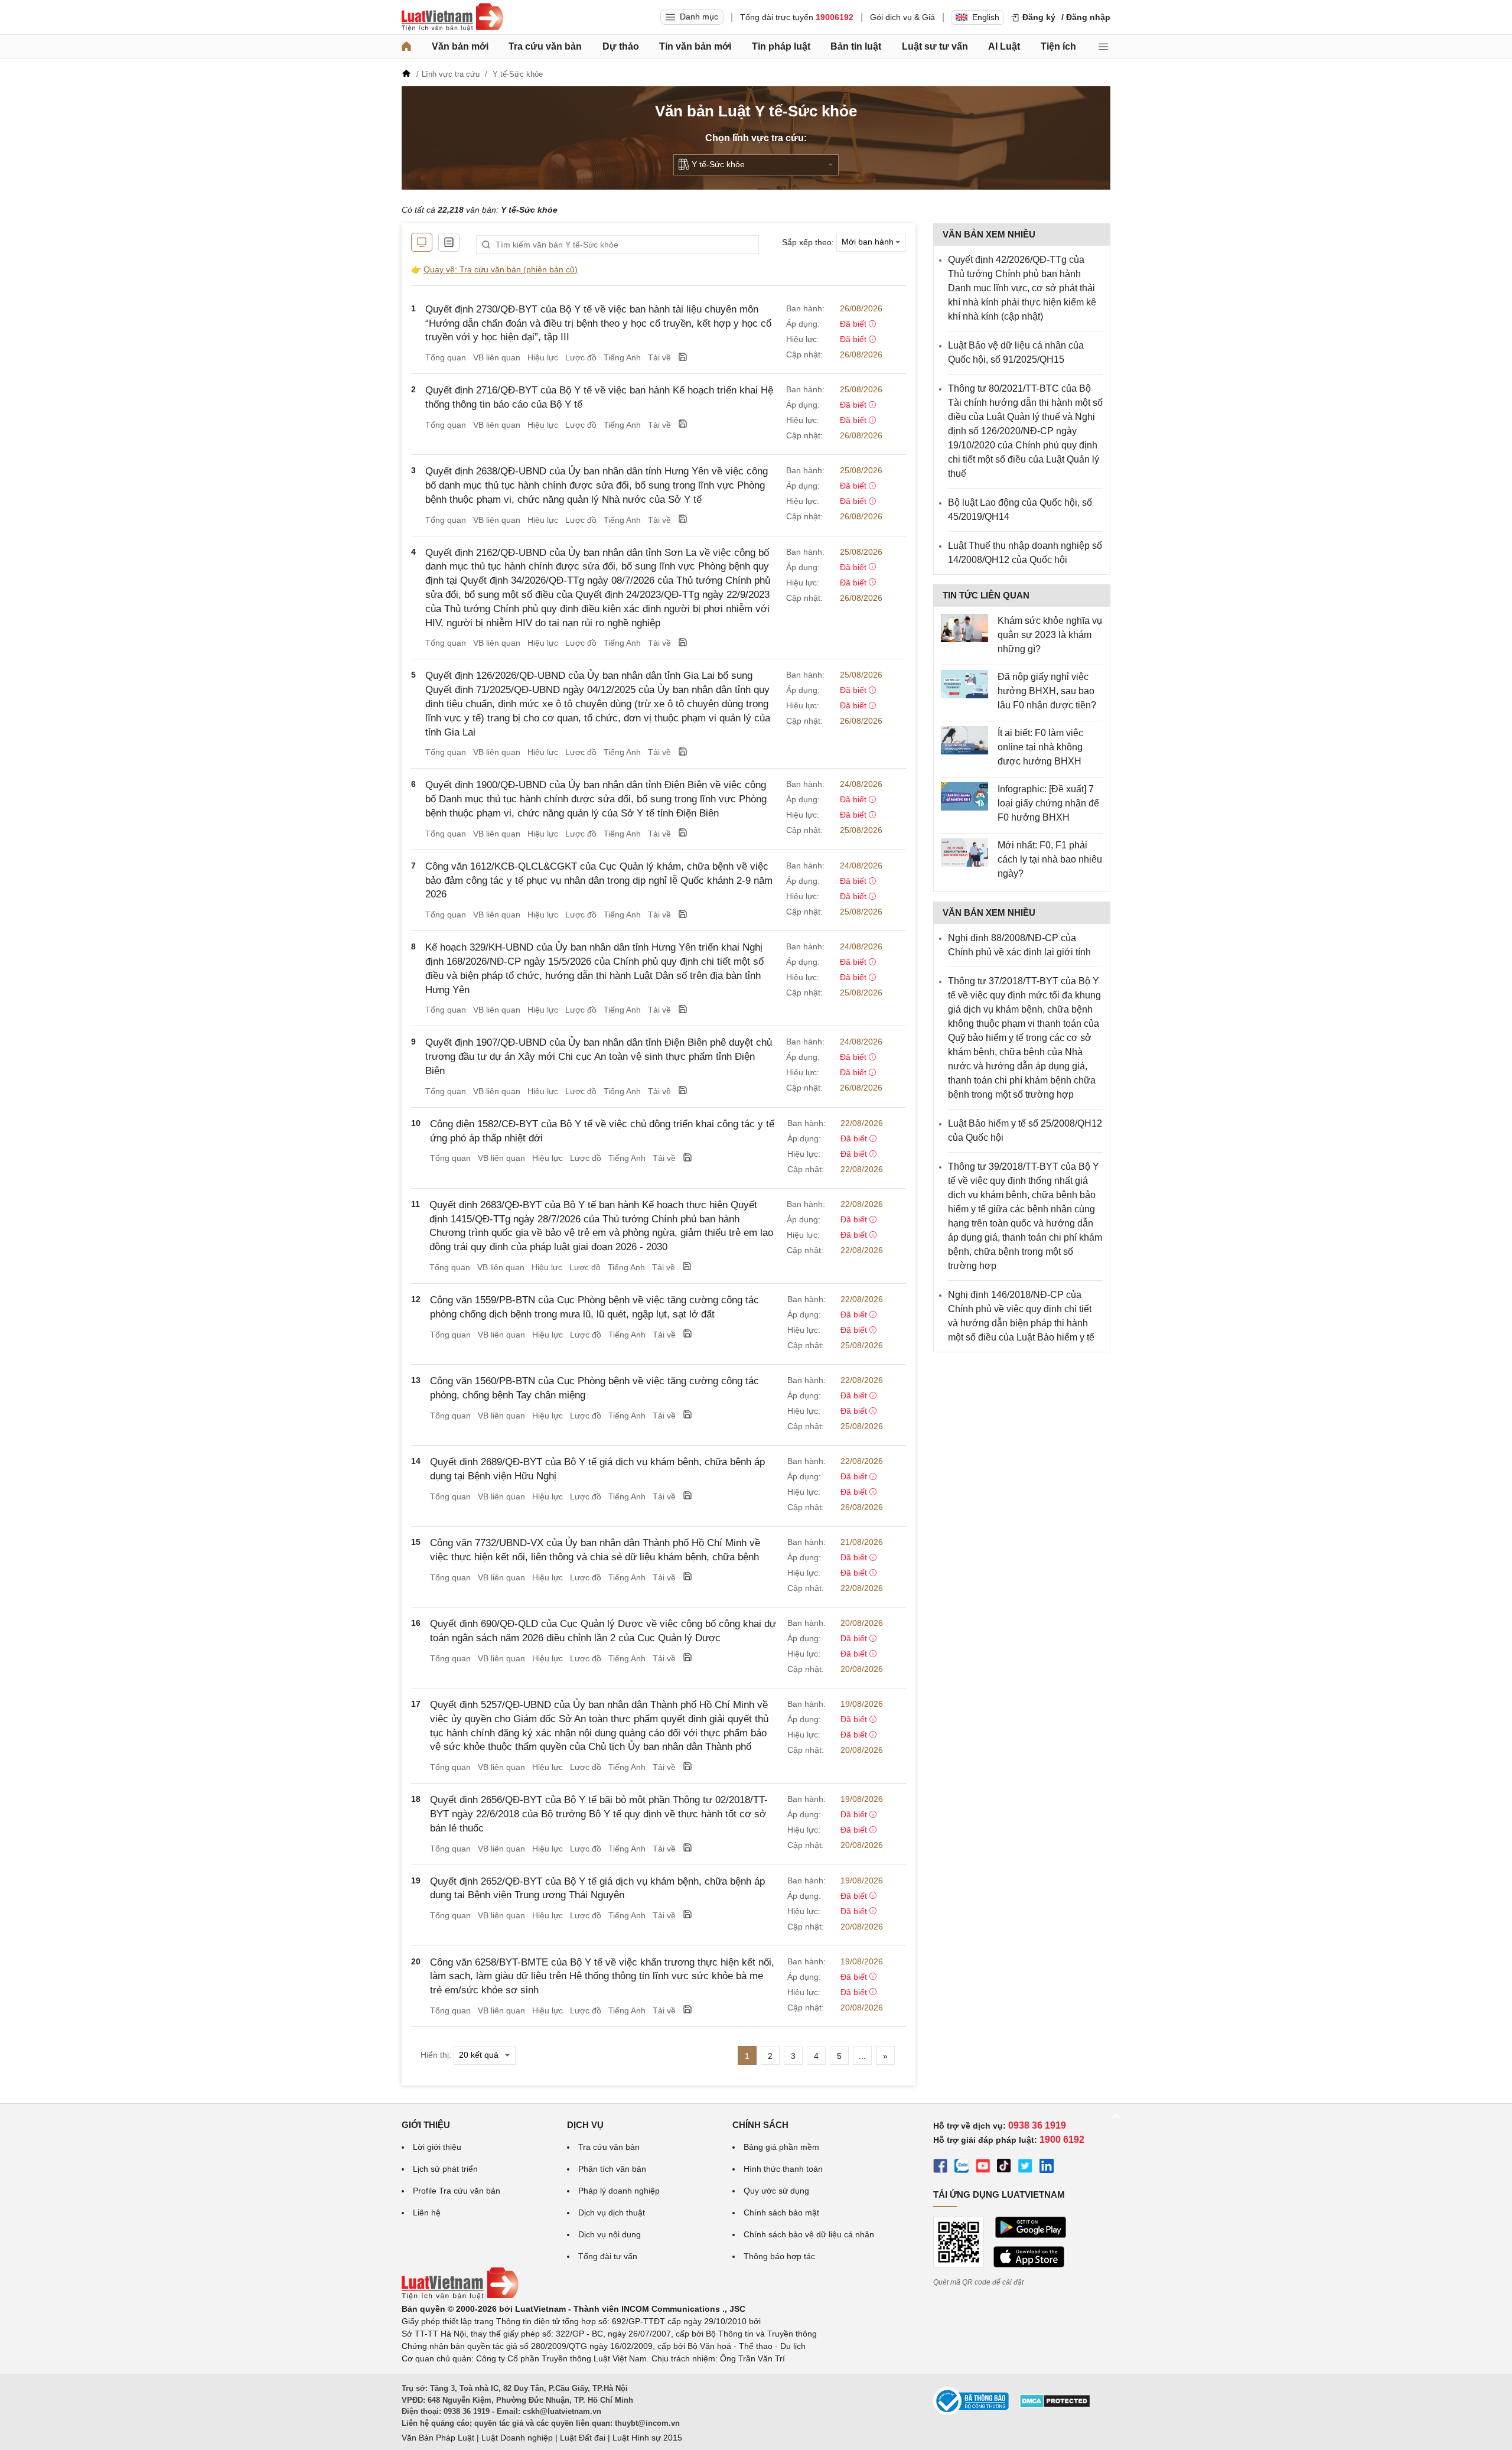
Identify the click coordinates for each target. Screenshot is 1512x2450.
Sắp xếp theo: (808, 242)
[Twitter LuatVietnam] (1025, 2168)
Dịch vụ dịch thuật (612, 2213)
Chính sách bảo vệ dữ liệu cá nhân (809, 2234)
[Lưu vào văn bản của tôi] (683, 358)
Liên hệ (427, 2213)
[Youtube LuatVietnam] (983, 2168)
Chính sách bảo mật (781, 2213)
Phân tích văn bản (612, 2169)
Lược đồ (581, 357)
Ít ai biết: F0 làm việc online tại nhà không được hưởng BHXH (1040, 747)
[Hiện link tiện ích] (422, 242)
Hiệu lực (543, 357)
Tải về (659, 357)
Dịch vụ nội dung (610, 2234)
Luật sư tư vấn (935, 46)
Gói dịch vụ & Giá (902, 17)
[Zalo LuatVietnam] (962, 2168)
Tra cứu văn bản (545, 46)
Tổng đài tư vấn (608, 2256)
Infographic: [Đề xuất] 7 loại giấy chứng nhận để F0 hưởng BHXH (1048, 803)
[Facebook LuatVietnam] (940, 2168)
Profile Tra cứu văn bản (457, 2191)
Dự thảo (621, 46)
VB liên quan (497, 357)
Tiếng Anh (622, 357)
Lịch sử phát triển (445, 2169)
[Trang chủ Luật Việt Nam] (452, 17)
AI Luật (1004, 46)
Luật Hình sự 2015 (647, 2438)
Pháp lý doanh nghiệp (619, 2191)
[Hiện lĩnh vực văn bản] (449, 242)
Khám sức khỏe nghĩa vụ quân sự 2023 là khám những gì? (1050, 635)
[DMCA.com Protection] (1055, 2405)
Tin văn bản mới (695, 46)
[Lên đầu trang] (1116, 2116)
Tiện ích (1058, 46)
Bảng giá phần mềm (781, 2147)
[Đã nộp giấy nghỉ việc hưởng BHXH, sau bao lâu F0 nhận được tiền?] (964, 684)
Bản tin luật (856, 46)
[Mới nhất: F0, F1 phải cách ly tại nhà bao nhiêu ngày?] (964, 853)
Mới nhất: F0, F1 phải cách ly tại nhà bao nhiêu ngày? (1050, 859)
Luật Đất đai (583, 2438)
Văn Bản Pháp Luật (438, 2438)
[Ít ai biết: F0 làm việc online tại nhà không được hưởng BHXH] (964, 740)
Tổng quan (446, 357)
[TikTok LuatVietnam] (1004, 2168)
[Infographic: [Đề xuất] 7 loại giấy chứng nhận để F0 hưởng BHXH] (964, 796)
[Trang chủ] (406, 47)
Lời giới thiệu (437, 2147)
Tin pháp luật (781, 46)
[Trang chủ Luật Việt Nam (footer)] (460, 2296)
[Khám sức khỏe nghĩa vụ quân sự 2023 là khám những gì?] (964, 628)
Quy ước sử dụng (776, 2191)
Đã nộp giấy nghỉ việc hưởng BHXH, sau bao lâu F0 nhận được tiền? (1047, 691)
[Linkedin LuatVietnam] (1047, 2168)
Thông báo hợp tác (779, 2256)
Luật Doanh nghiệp (517, 2438)
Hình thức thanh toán (783, 2169)
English (986, 17)
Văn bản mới (460, 46)
